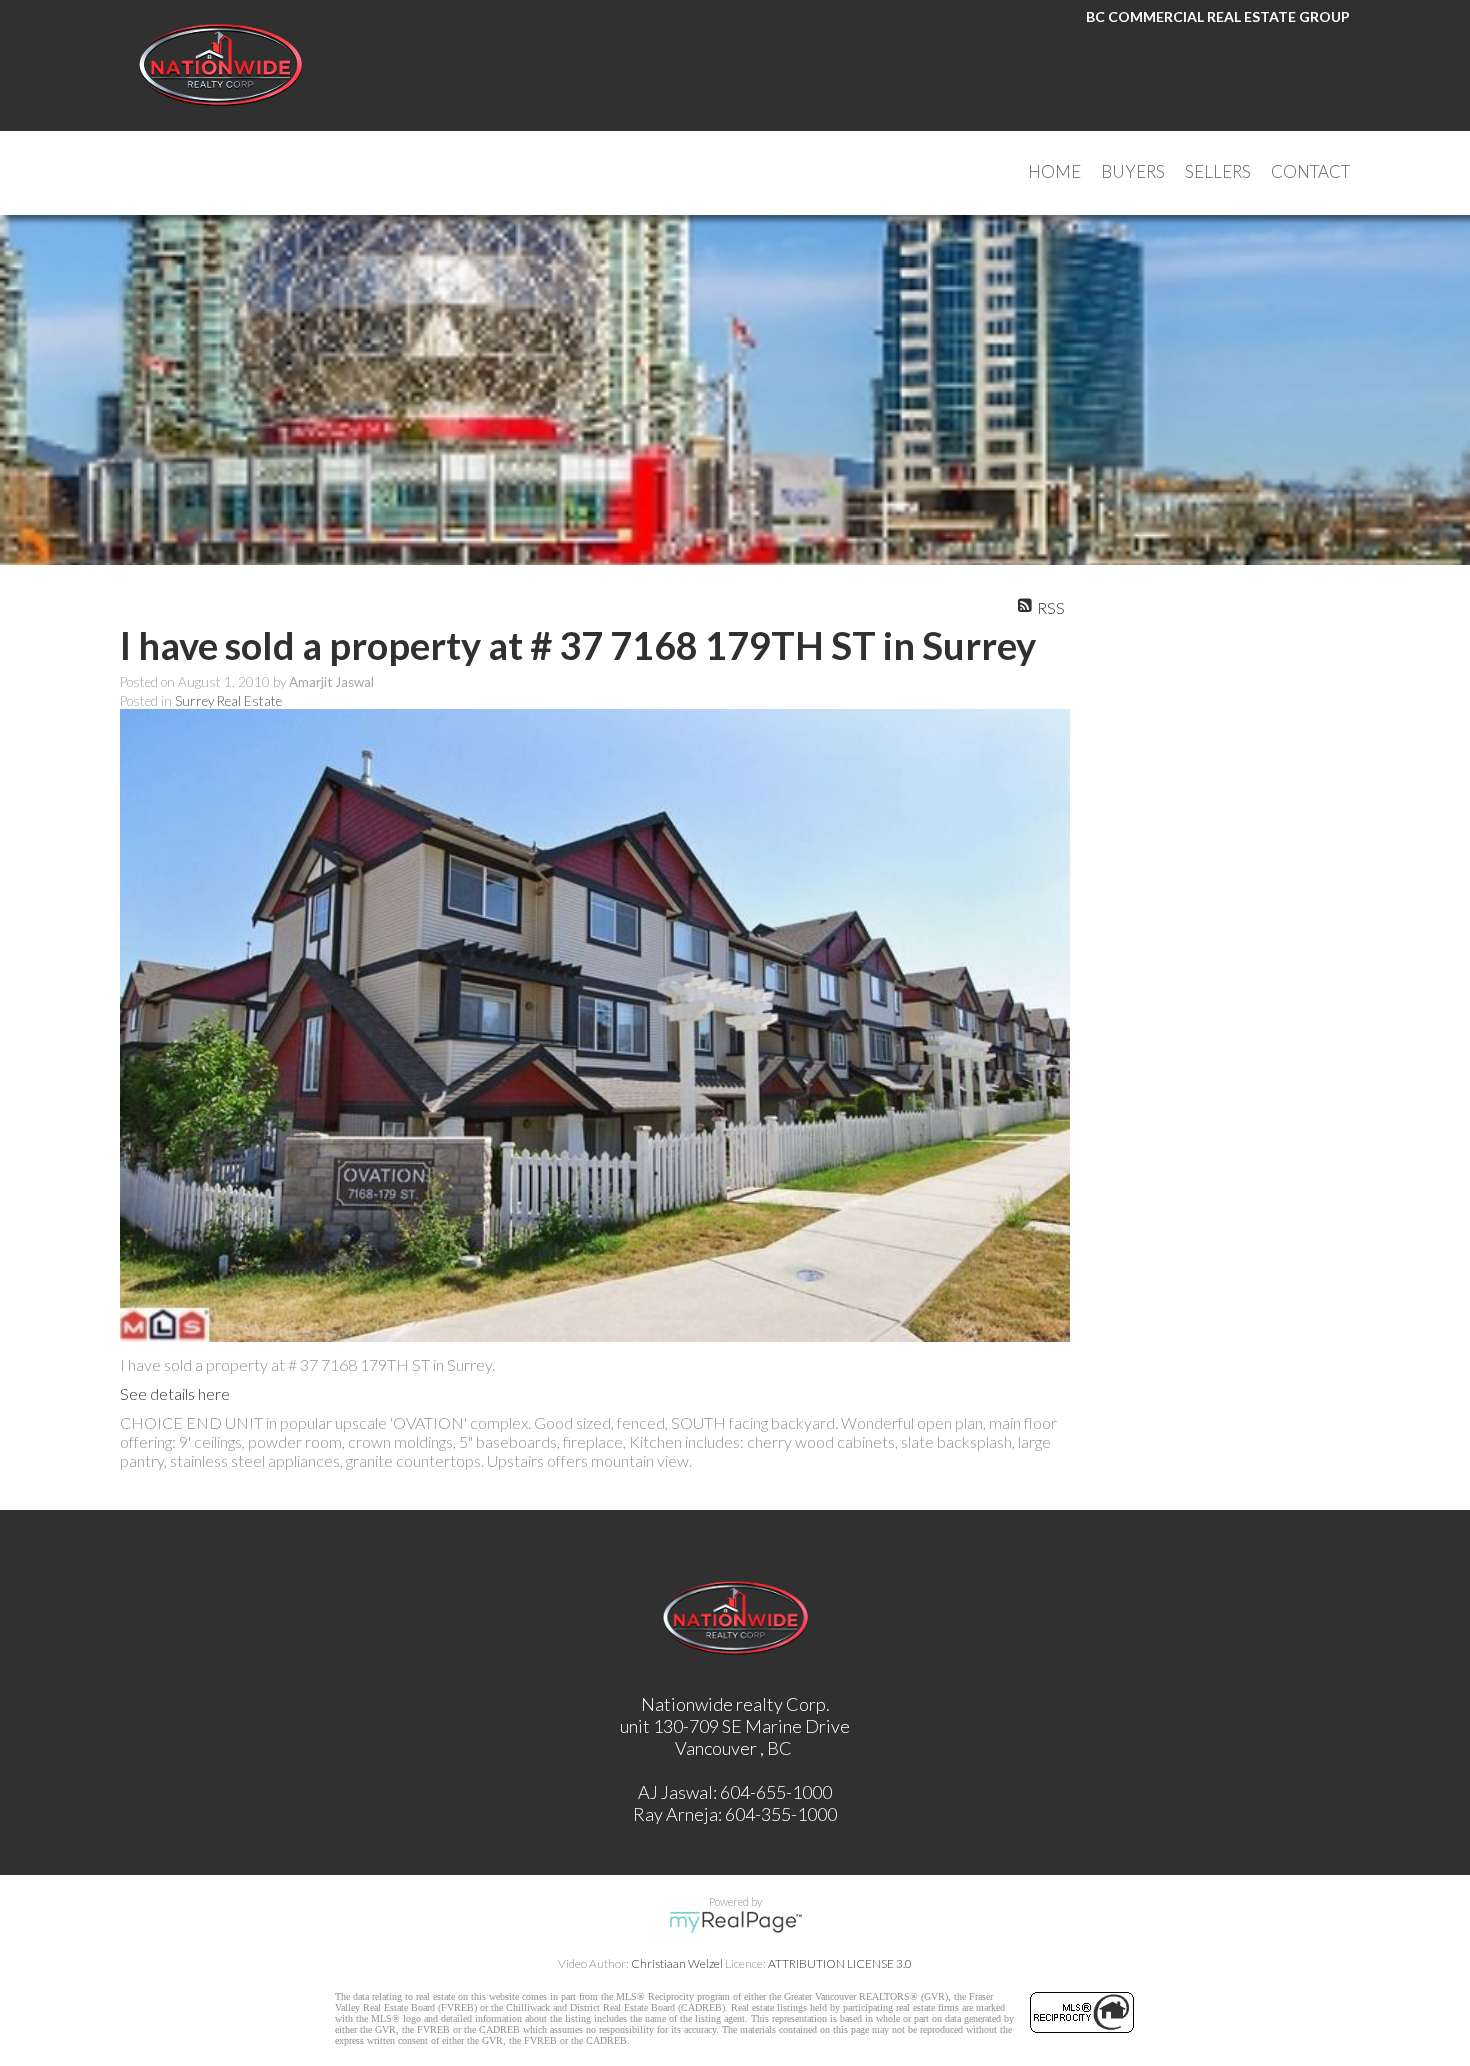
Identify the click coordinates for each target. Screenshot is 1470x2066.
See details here (175, 1393)
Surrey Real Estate (228, 701)
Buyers (1133, 171)
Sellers (1218, 171)
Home (1054, 171)
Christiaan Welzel (677, 1963)
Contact (1310, 171)
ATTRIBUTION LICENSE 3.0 (840, 1963)
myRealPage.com (735, 1922)
